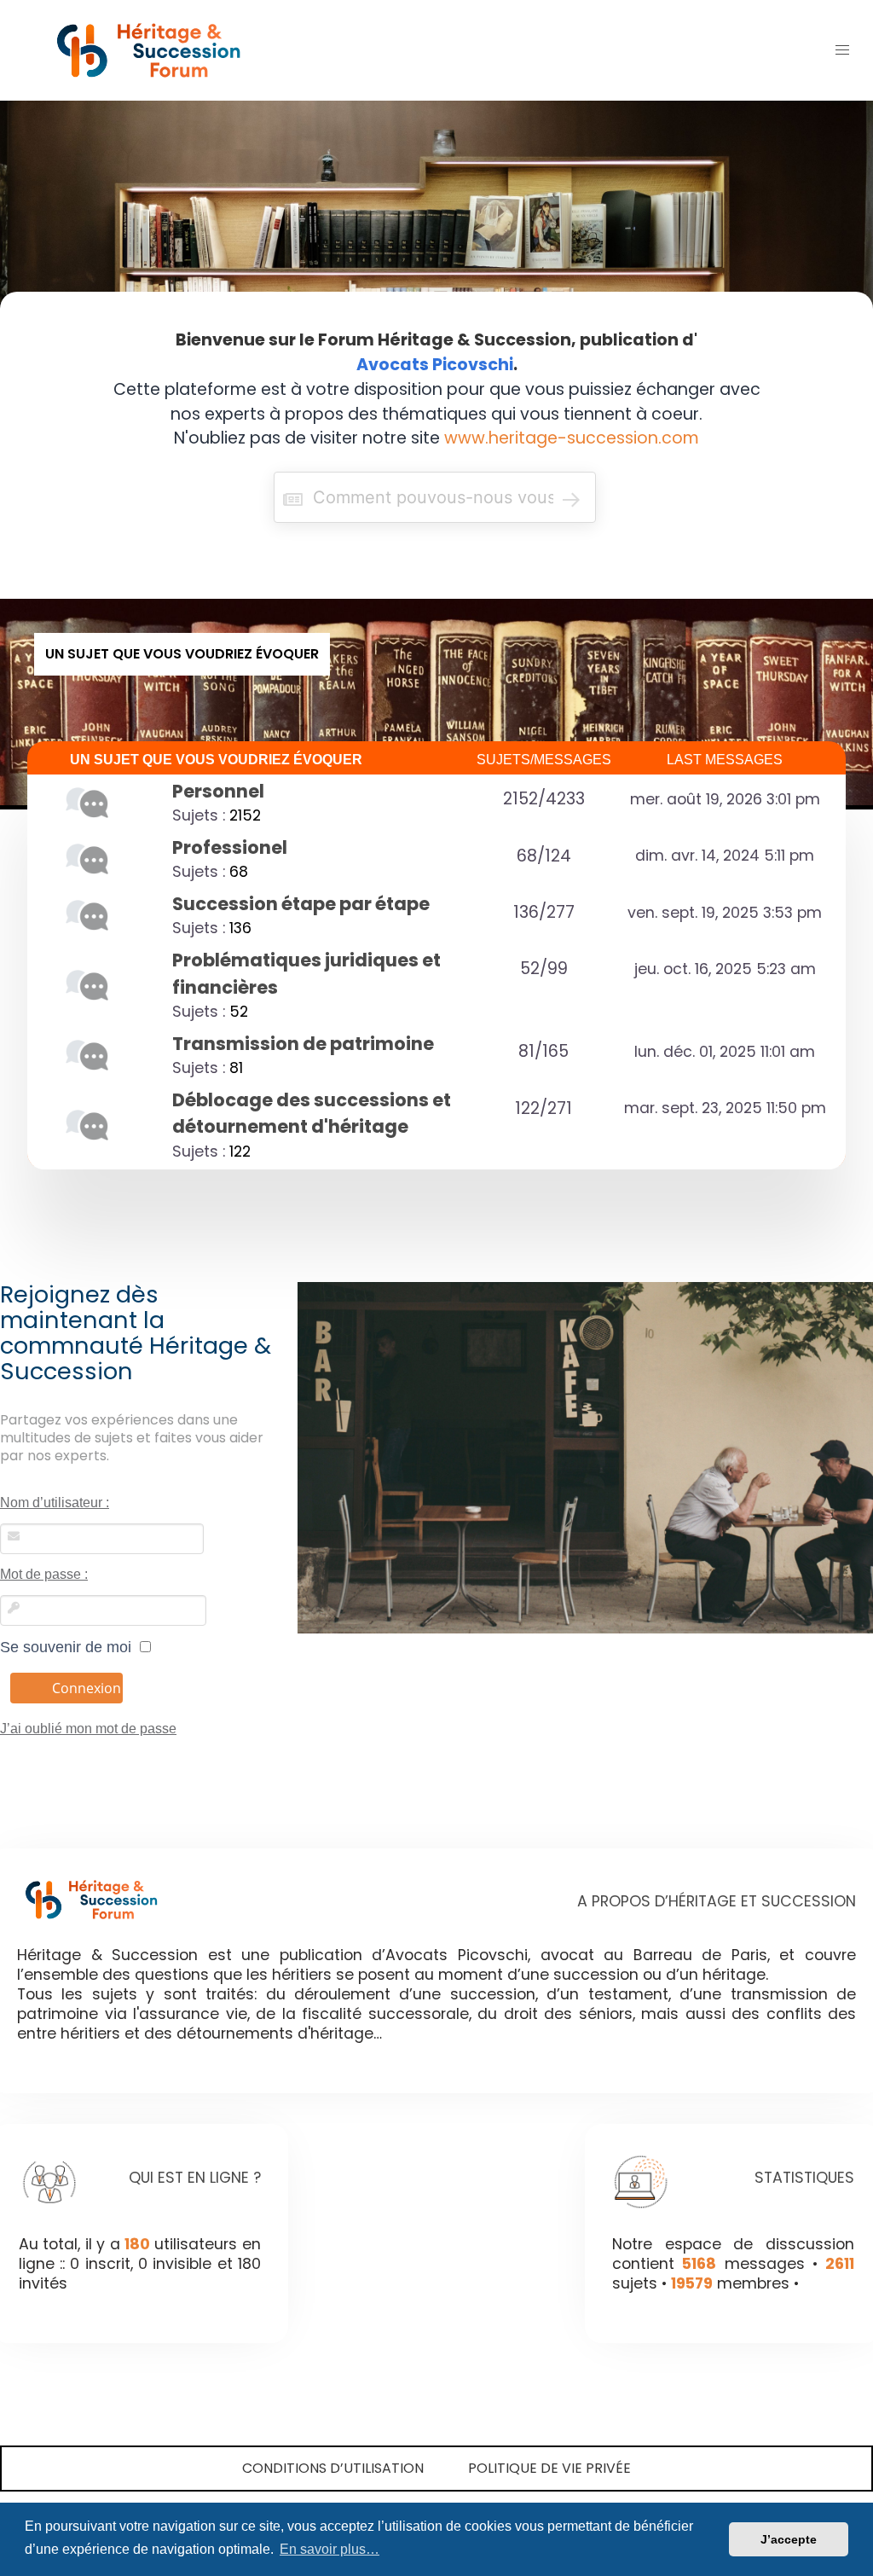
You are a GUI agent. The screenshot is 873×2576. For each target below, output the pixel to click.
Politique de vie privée (549, 2468)
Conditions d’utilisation (333, 2468)
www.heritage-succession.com (572, 438)
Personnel (218, 791)
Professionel (230, 847)
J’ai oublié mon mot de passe (88, 1729)
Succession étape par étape (301, 904)
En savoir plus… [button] (330, 2549)
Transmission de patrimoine (303, 1044)
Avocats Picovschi (435, 365)
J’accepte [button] (789, 2539)
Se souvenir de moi (70, 1647)
